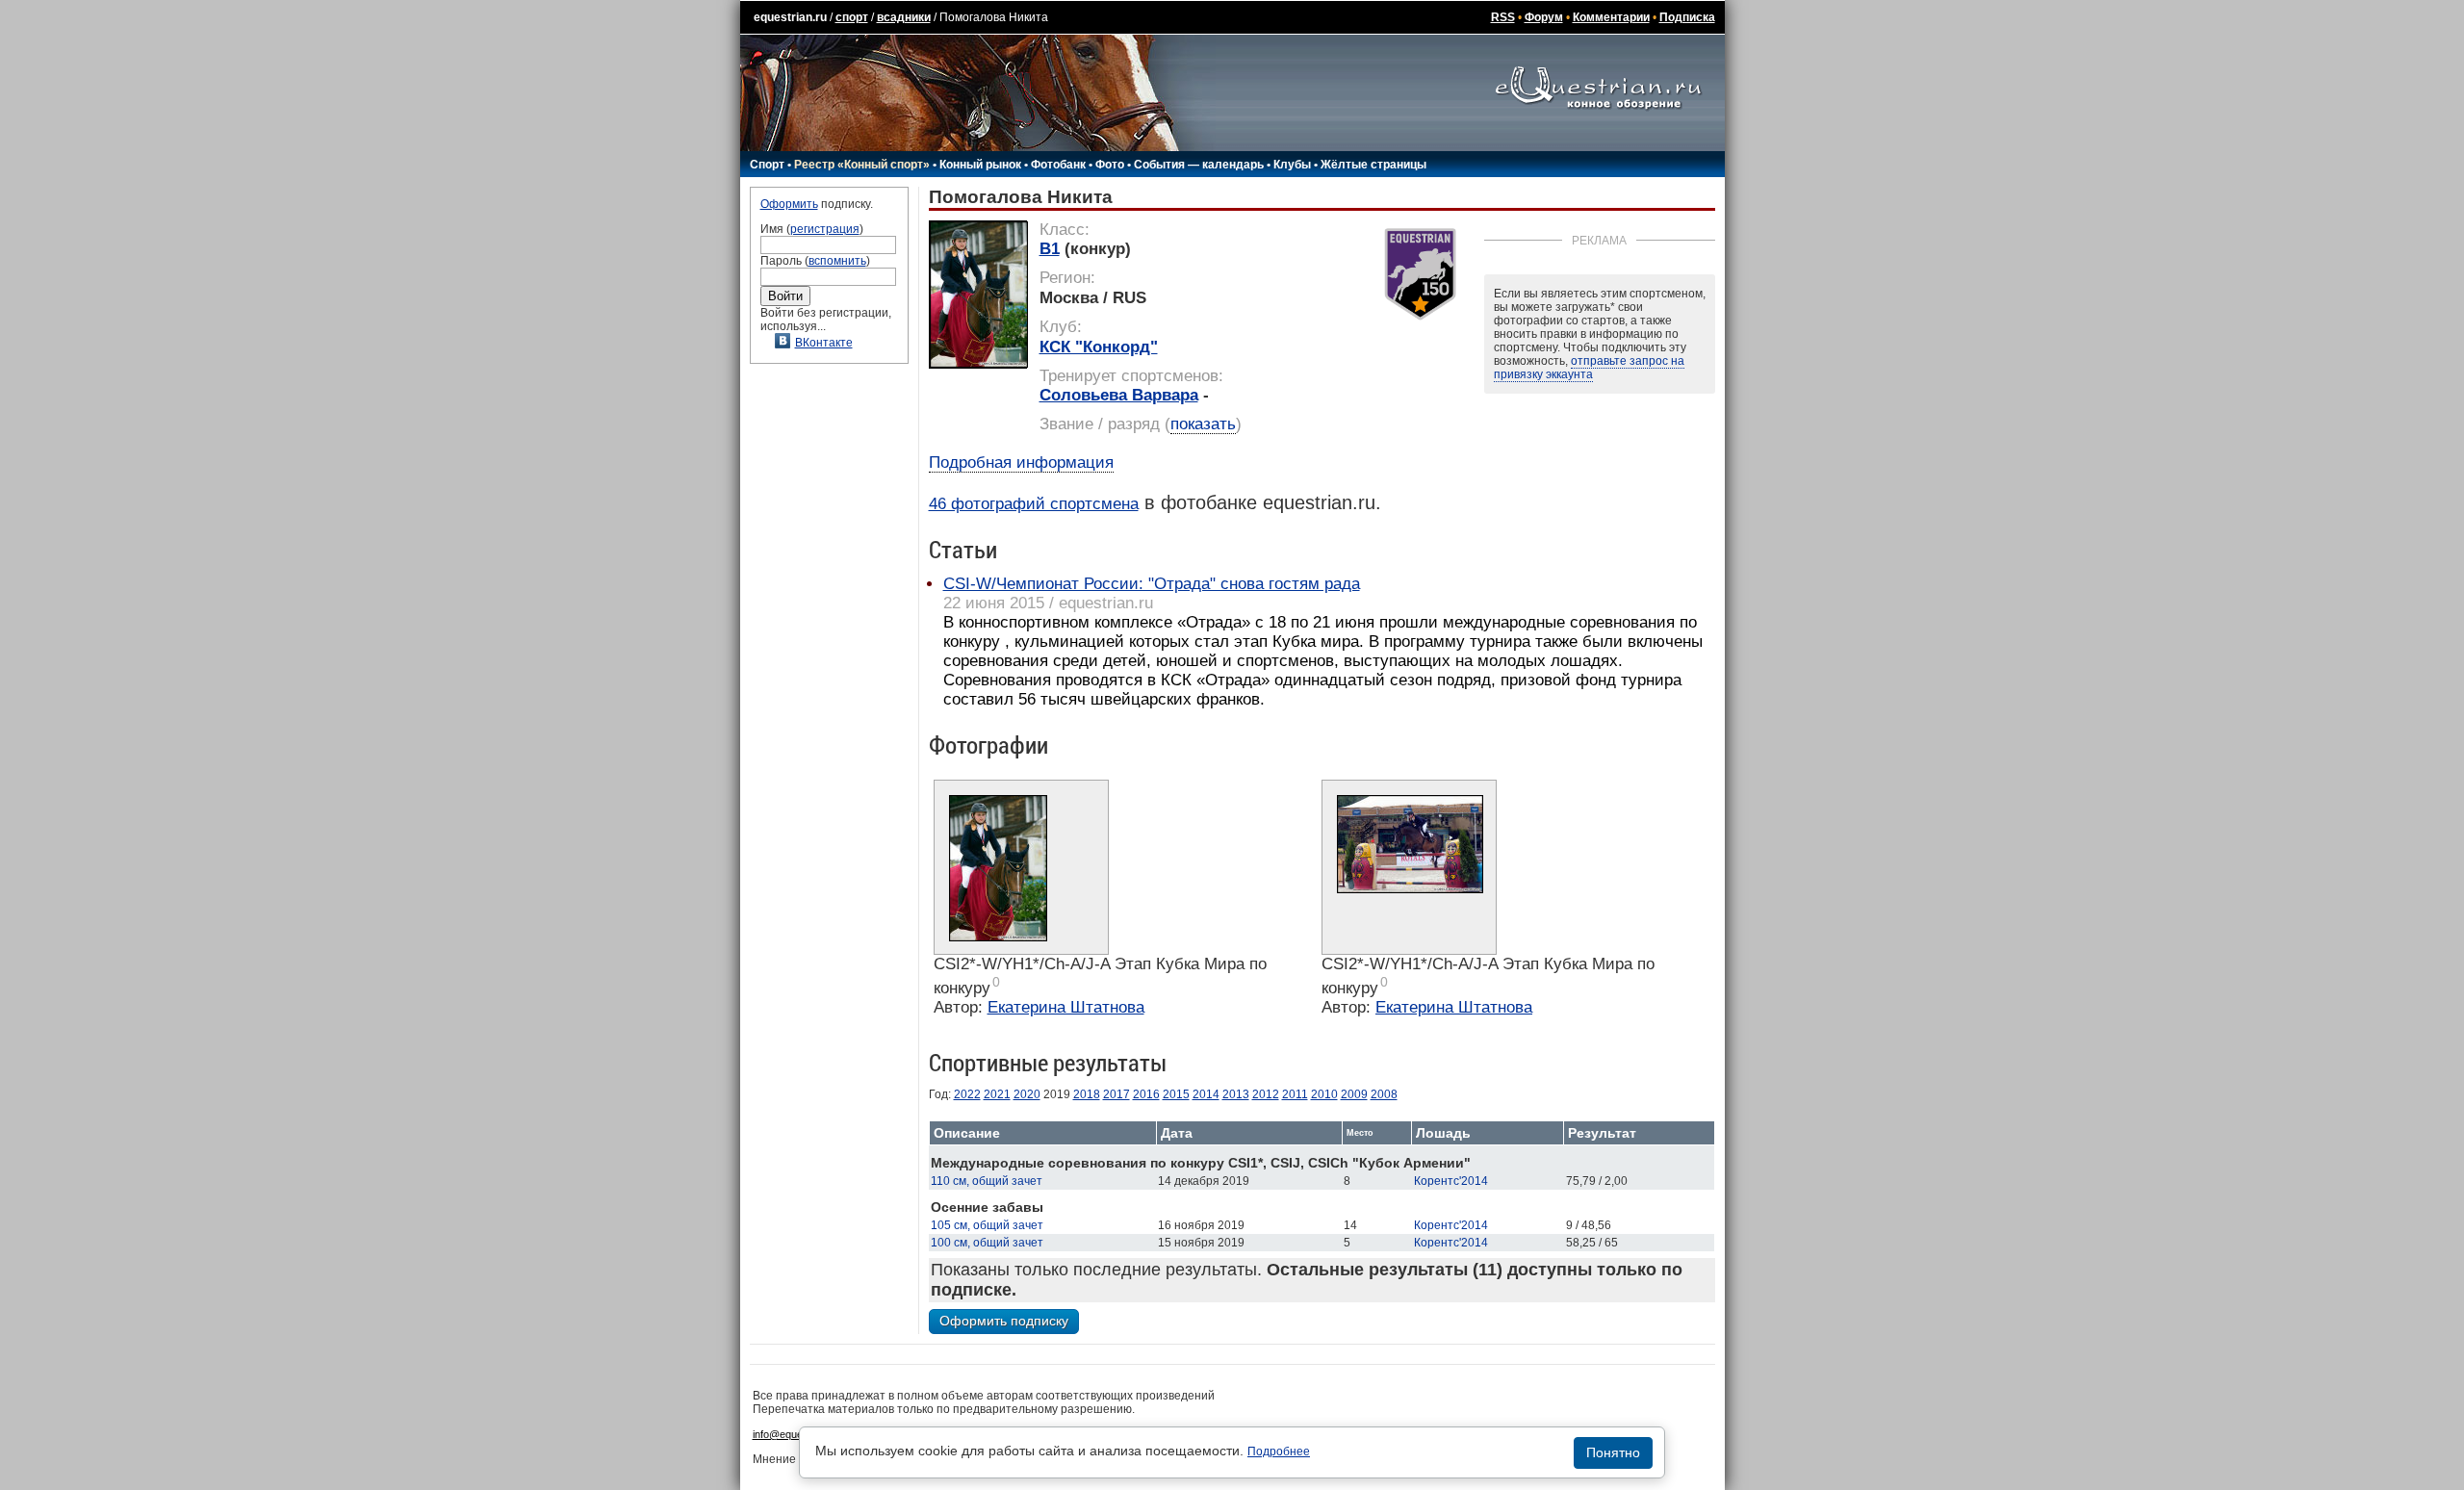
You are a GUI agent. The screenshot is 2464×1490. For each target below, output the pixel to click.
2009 (1354, 1094)
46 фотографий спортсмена (1034, 504)
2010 (1324, 1094)
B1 (1050, 249)
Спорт (767, 165)
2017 (1116, 1094)
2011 (1295, 1094)
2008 (1384, 1094)
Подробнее (1279, 1451)
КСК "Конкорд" (1099, 347)
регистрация (825, 229)
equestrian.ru (790, 17)
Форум (1544, 17)
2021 (997, 1094)
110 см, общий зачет (987, 1181)
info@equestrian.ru (797, 1434)
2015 (1176, 1094)
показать (1203, 424)
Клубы (1292, 165)
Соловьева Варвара (1119, 395)
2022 (967, 1094)
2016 (1146, 1094)
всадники (904, 17)
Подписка (1687, 17)
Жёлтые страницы (1373, 165)
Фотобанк (1058, 165)
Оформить (789, 204)
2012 (1266, 1094)
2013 (1236, 1094)
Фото (1110, 165)
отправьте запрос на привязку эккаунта (1589, 368)
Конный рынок (980, 165)
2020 (1027, 1094)
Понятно (1613, 1452)
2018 (1087, 1094)
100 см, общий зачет (987, 1243)
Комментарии (1611, 17)
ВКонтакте (824, 343)
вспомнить (837, 261)
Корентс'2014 (1451, 1181)
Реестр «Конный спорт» (862, 165)
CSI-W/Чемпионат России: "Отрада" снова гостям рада (1152, 584)
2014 (1206, 1094)
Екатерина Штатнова (1066, 1007)
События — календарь (1199, 165)
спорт (852, 17)
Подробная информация (1021, 462)
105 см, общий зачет (987, 1225)
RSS (1503, 17)
